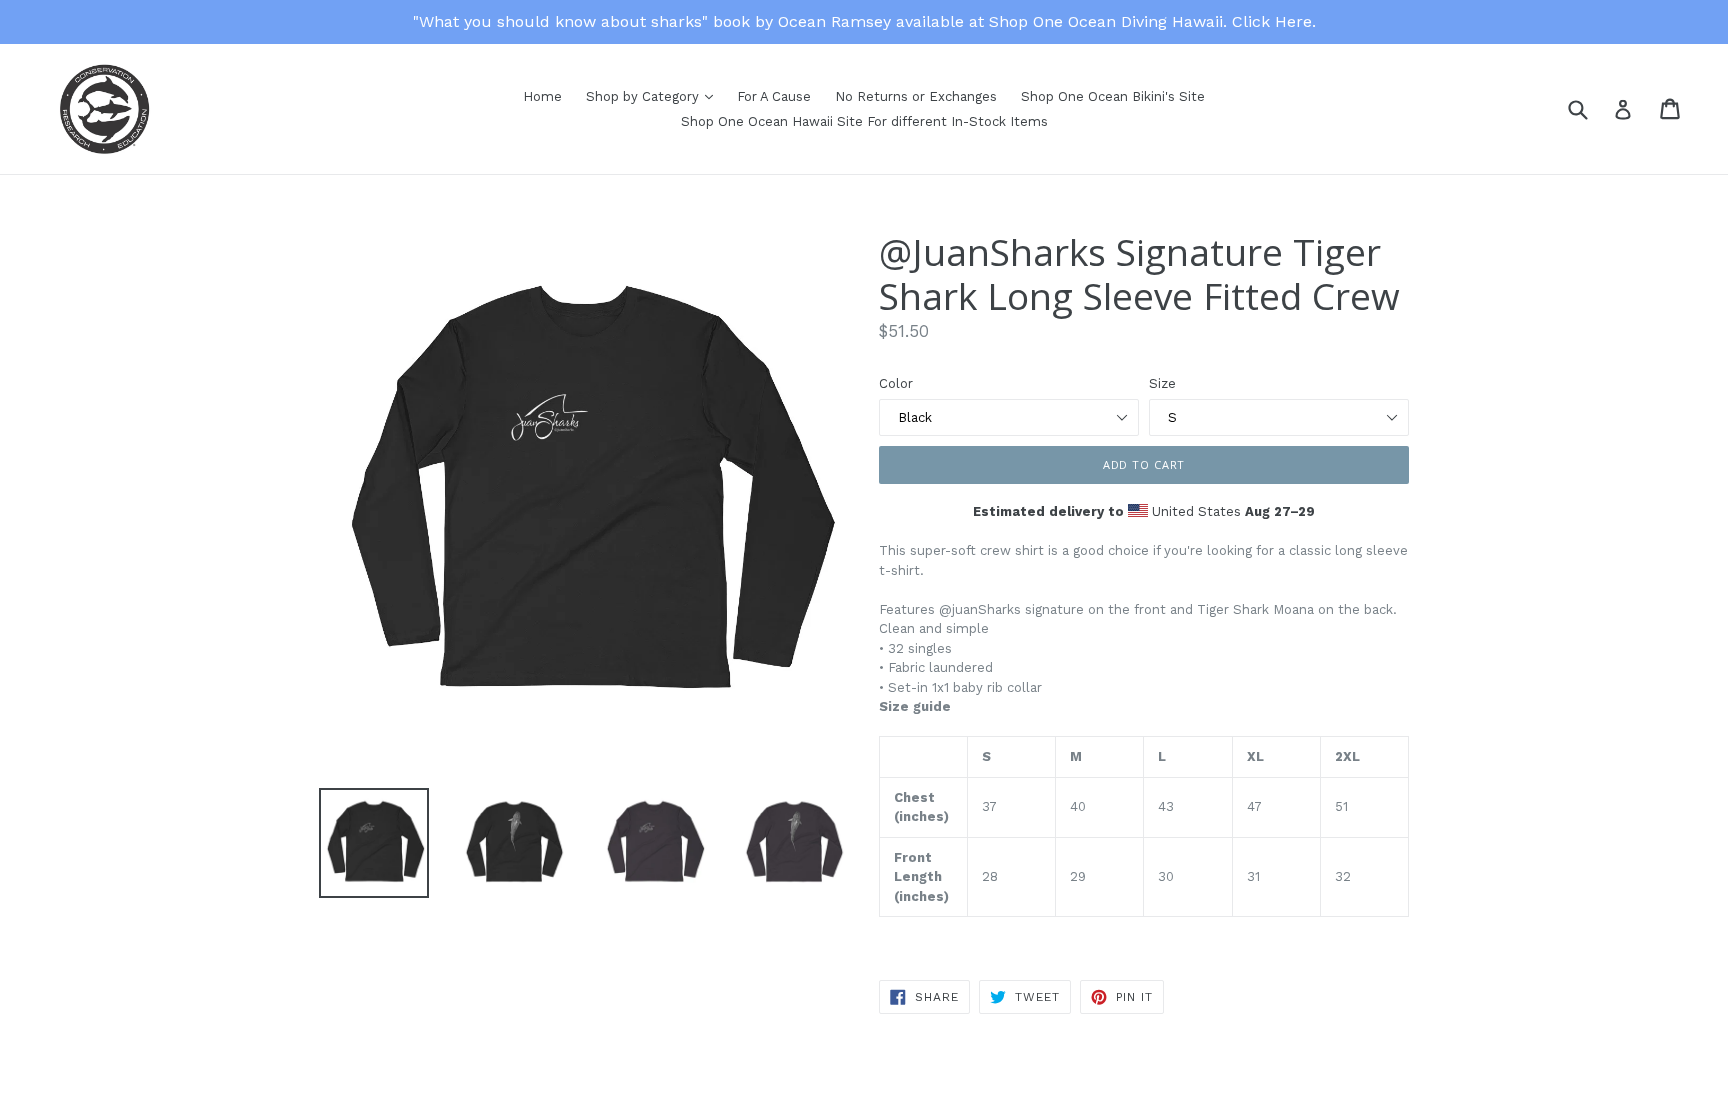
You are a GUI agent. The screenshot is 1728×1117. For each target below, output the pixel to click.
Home (542, 96)
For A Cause (774, 96)
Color (896, 383)
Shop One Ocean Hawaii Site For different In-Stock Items (864, 121)
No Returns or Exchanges (916, 96)
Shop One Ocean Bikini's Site (1113, 96)
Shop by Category (644, 96)
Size (1162, 383)
